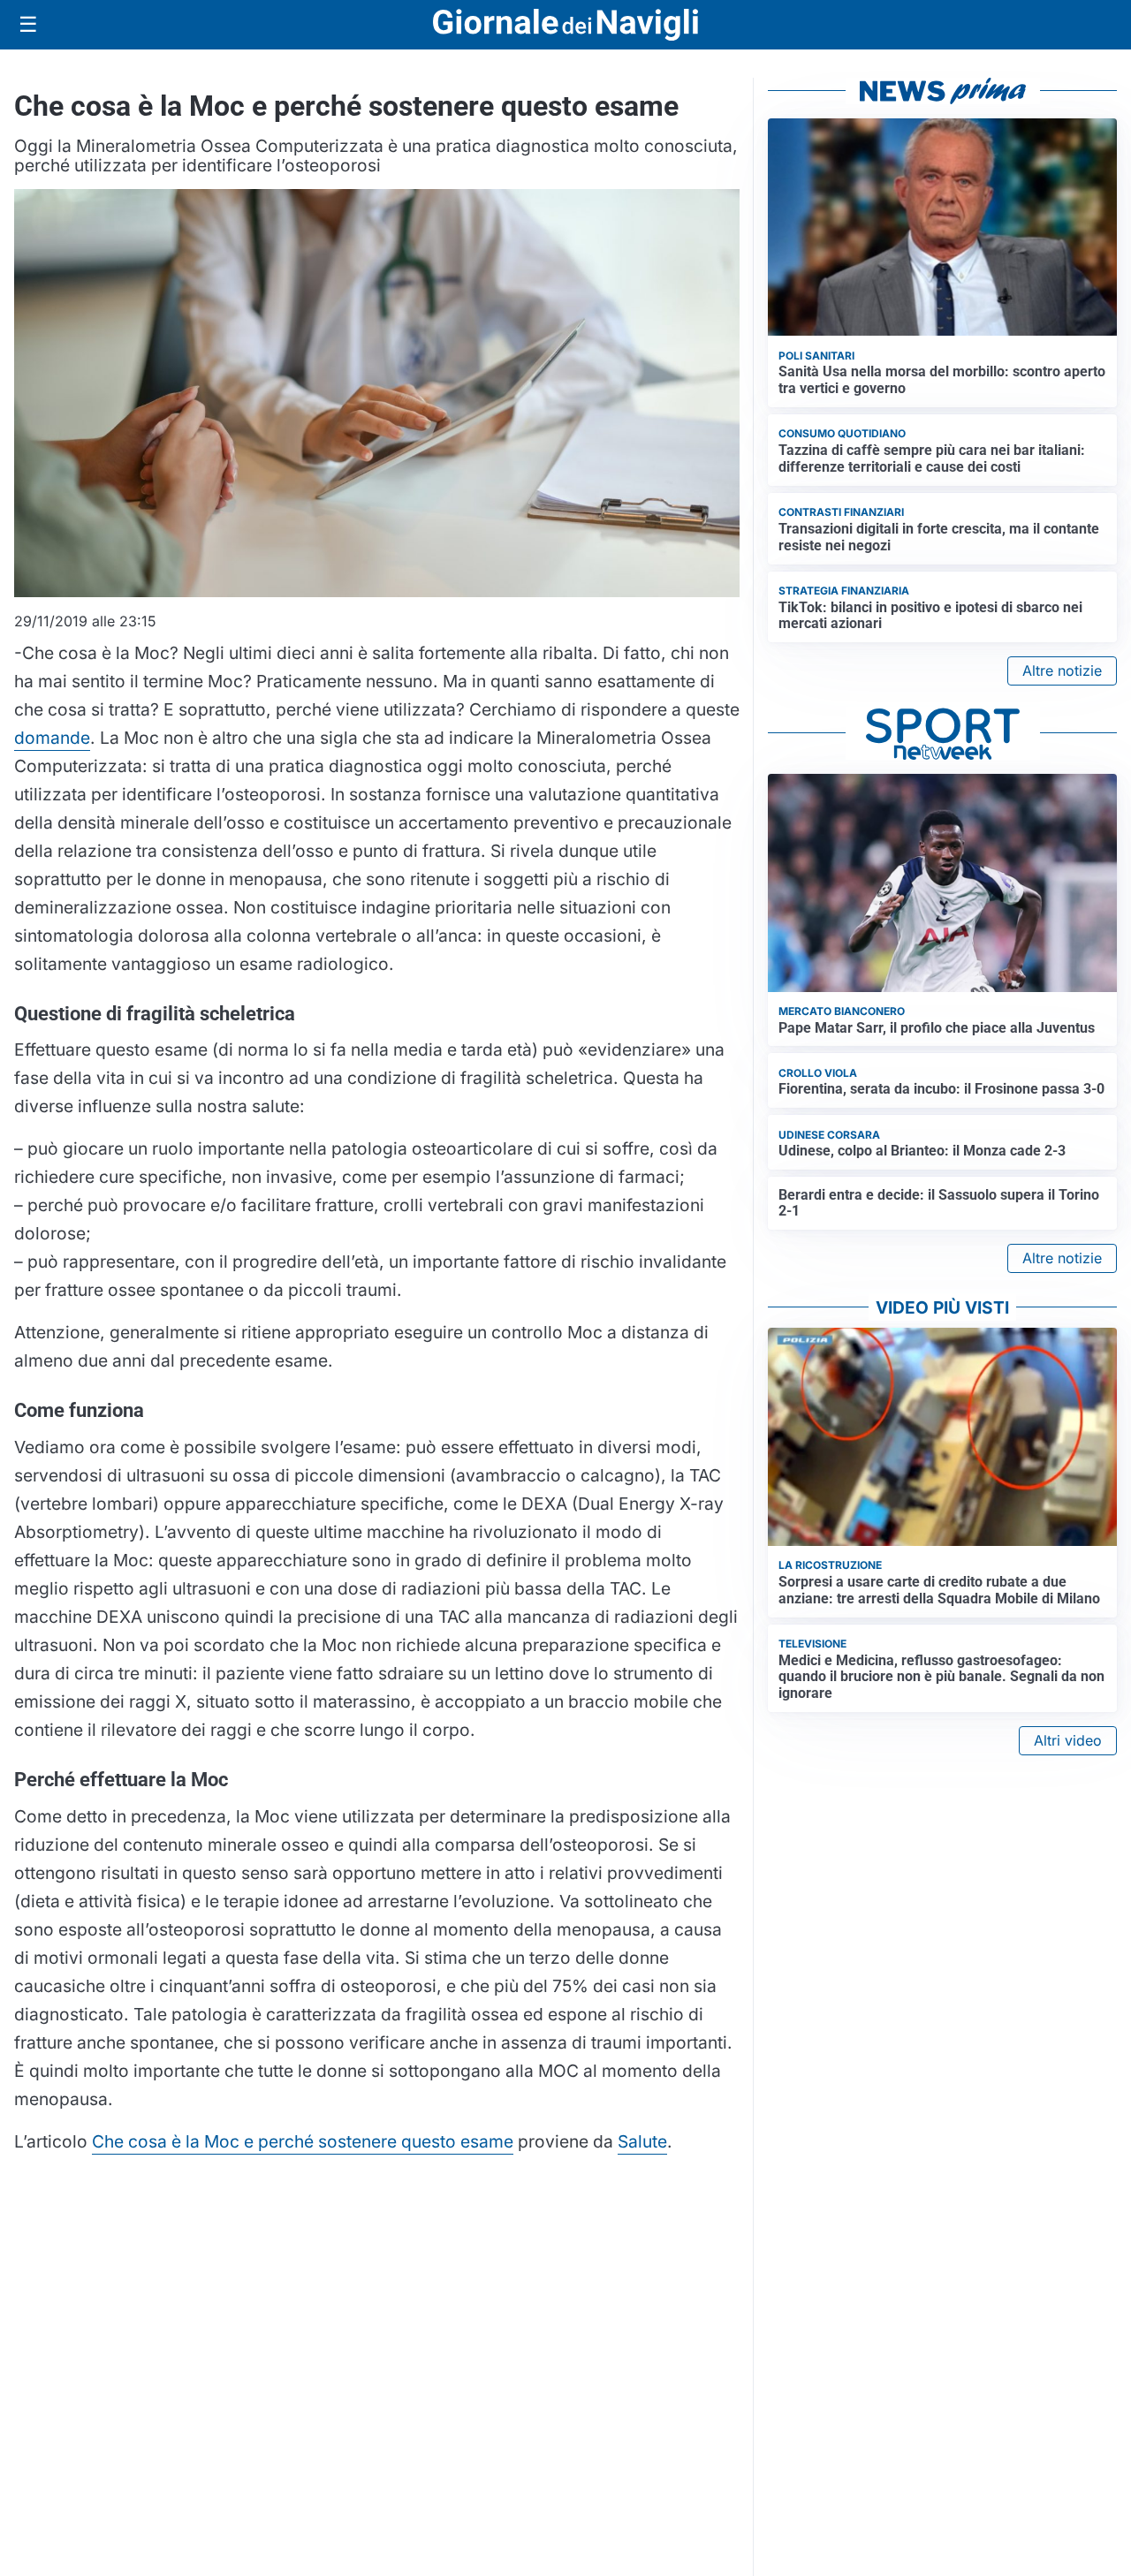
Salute (642, 2141)
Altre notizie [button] (1062, 671)
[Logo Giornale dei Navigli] (565, 25)
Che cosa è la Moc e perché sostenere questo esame (303, 2141)
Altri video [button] (1068, 1740)
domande (52, 738)
